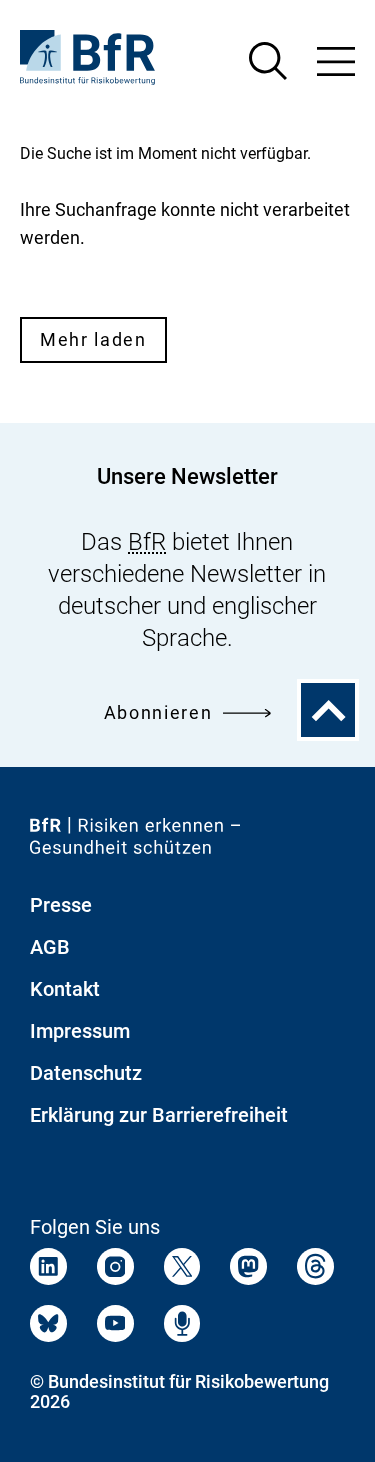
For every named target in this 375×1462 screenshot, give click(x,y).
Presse (61, 905)
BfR (147, 542)
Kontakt (65, 989)
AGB (50, 947)
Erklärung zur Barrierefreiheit (159, 1115)
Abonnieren (158, 712)
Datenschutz (86, 1073)
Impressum (80, 1031)
